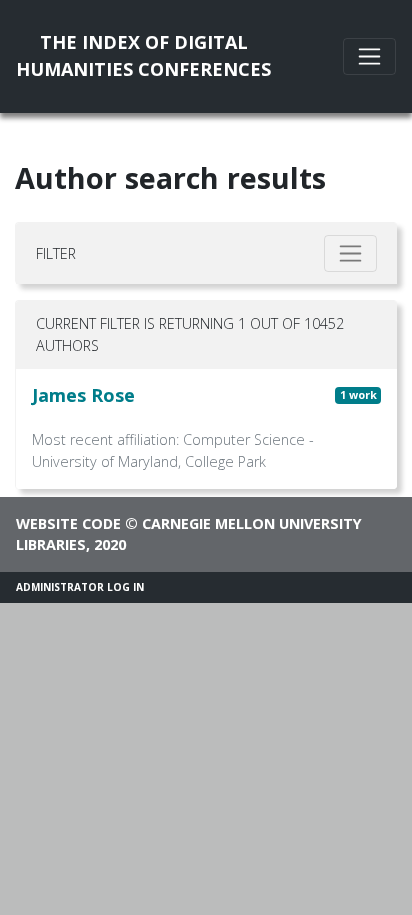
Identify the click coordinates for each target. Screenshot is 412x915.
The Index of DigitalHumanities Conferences (143, 55)
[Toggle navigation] (369, 56)
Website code (68, 523)
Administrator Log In (80, 587)
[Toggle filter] (350, 253)
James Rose (83, 395)
